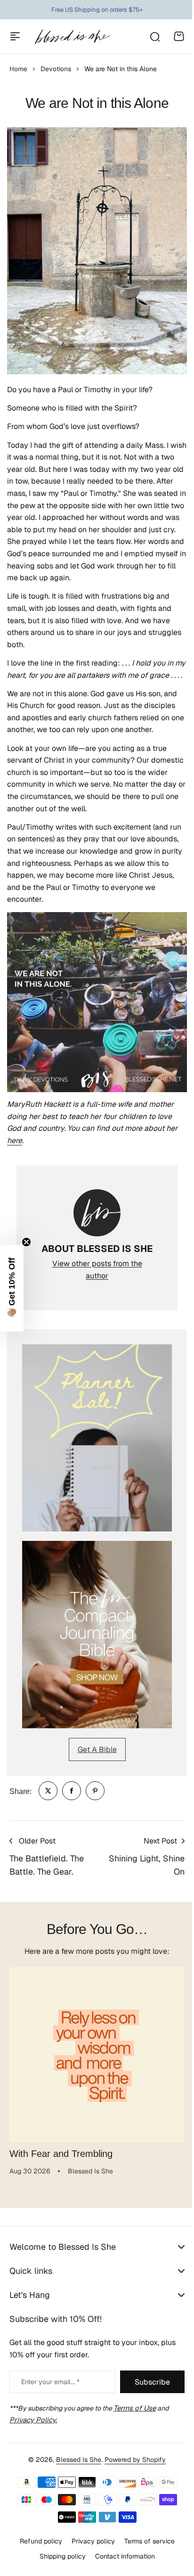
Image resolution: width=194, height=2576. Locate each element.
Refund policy (37, 2546)
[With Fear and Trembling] (97, 2055)
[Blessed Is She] (72, 37)
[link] (48, 1791)
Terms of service (146, 2546)
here (15, 1140)
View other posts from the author (97, 1270)
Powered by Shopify (132, 2465)
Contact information (121, 2561)
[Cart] (179, 36)
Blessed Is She (75, 2465)
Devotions (56, 69)
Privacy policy (89, 2546)
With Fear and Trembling (61, 2154)
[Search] (154, 36)
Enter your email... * (50, 2387)
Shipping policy (59, 2561)
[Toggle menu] (15, 36)
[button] (12, 1288)
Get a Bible (97, 1749)
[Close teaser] (26, 1242)
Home (18, 69)
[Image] (97, 1438)
